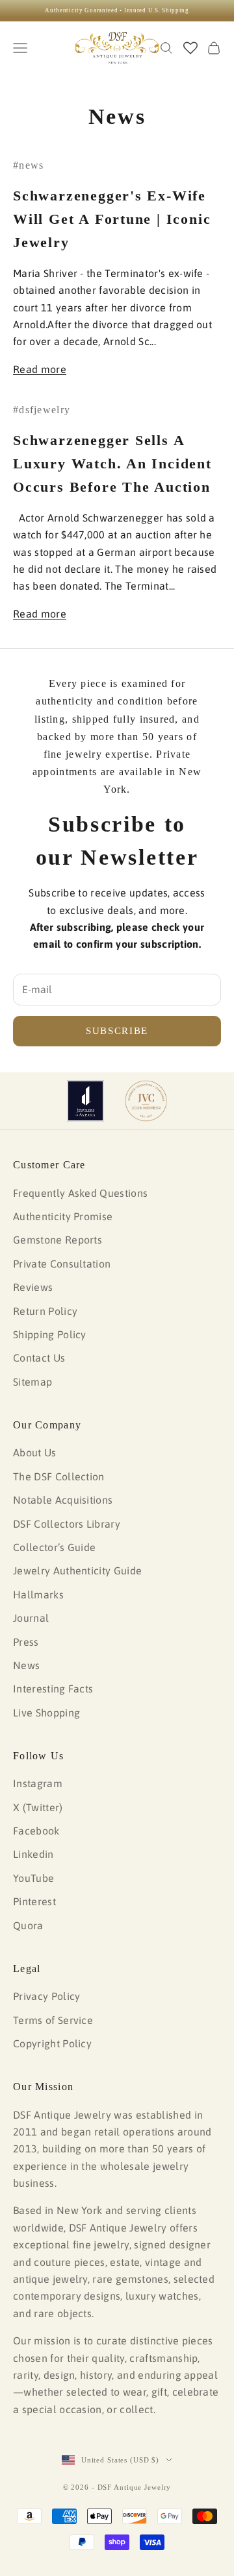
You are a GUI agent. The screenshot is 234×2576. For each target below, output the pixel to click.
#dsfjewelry (42, 410)
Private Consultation (62, 1264)
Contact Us (39, 1358)
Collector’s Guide (54, 1547)
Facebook (36, 1831)
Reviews (33, 1287)
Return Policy (45, 1311)
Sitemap (32, 1382)
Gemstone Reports (58, 1240)
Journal (31, 1618)
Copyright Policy (52, 2043)
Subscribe (117, 1031)
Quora (28, 1925)
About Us (35, 1452)
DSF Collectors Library (67, 1524)
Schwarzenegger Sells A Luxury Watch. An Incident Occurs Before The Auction (112, 463)
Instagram (38, 1783)
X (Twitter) (38, 1807)
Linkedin (33, 1854)
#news (28, 165)
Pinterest (34, 1901)
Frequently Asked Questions (80, 1193)
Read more (40, 369)
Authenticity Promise (63, 1216)
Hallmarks (38, 1595)
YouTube (33, 1878)
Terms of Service (53, 2020)
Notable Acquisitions (63, 1500)
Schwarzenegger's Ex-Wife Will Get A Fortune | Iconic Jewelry (112, 219)
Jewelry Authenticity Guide (77, 1571)
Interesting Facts (53, 1689)
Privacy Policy (46, 1996)
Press (26, 1642)
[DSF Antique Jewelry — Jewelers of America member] (85, 1101)
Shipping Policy (50, 1334)
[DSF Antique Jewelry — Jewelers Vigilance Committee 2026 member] (146, 1101)
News (26, 1665)
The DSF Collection (59, 1476)
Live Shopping (46, 1713)
